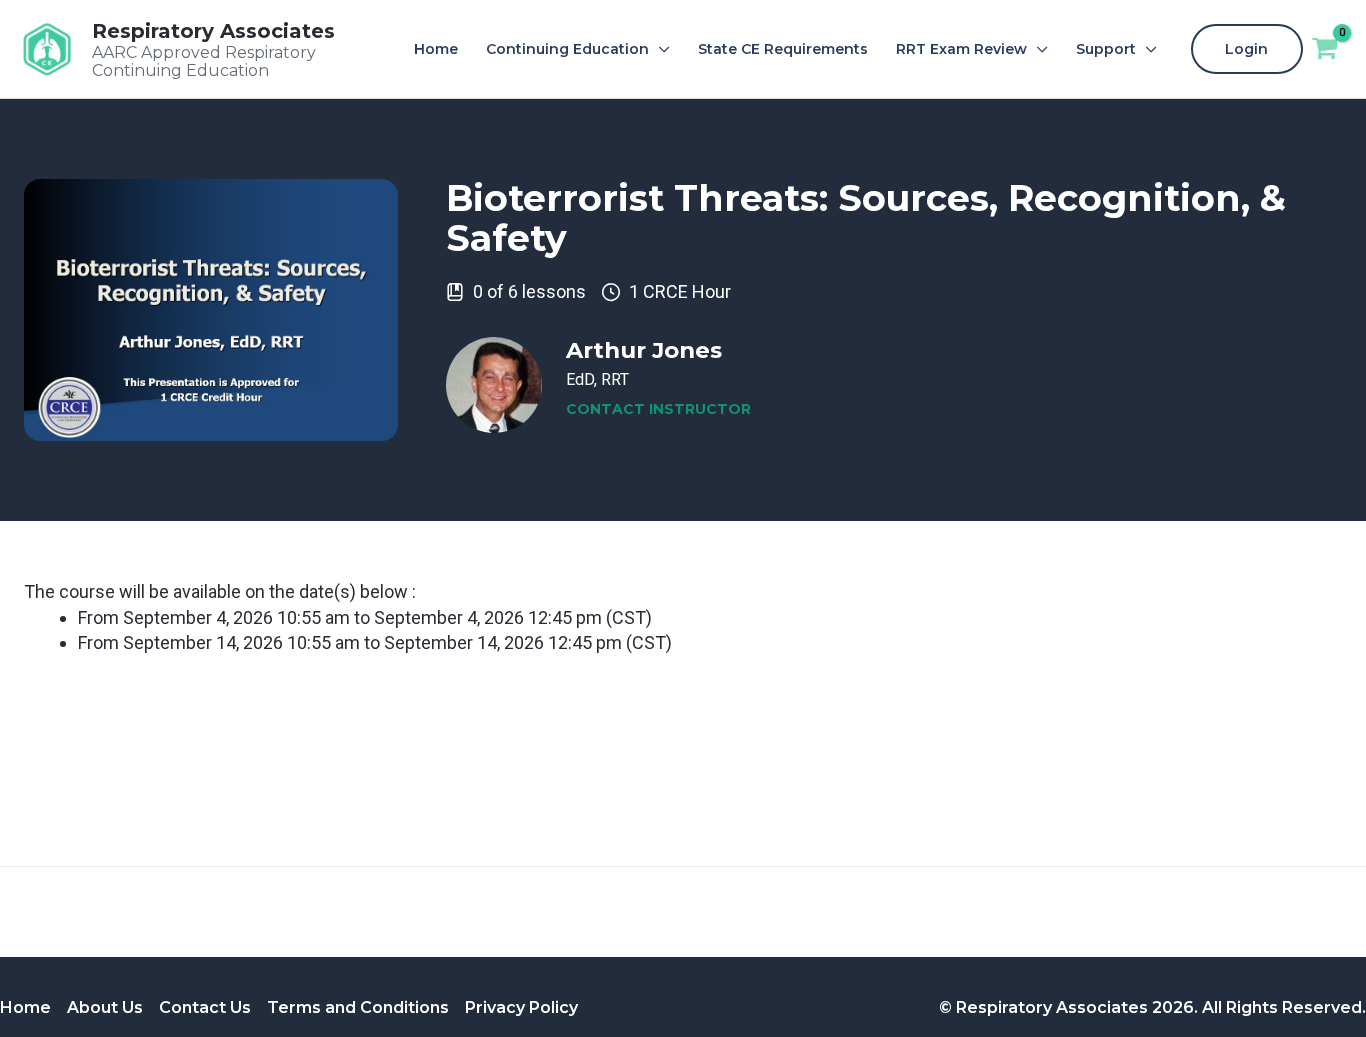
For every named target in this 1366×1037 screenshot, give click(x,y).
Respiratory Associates (213, 31)
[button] (659, 49)
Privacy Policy (521, 1007)
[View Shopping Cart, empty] (1324, 49)
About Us (105, 1007)
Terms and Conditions (358, 1007)
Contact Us (205, 1007)
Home (25, 1007)
